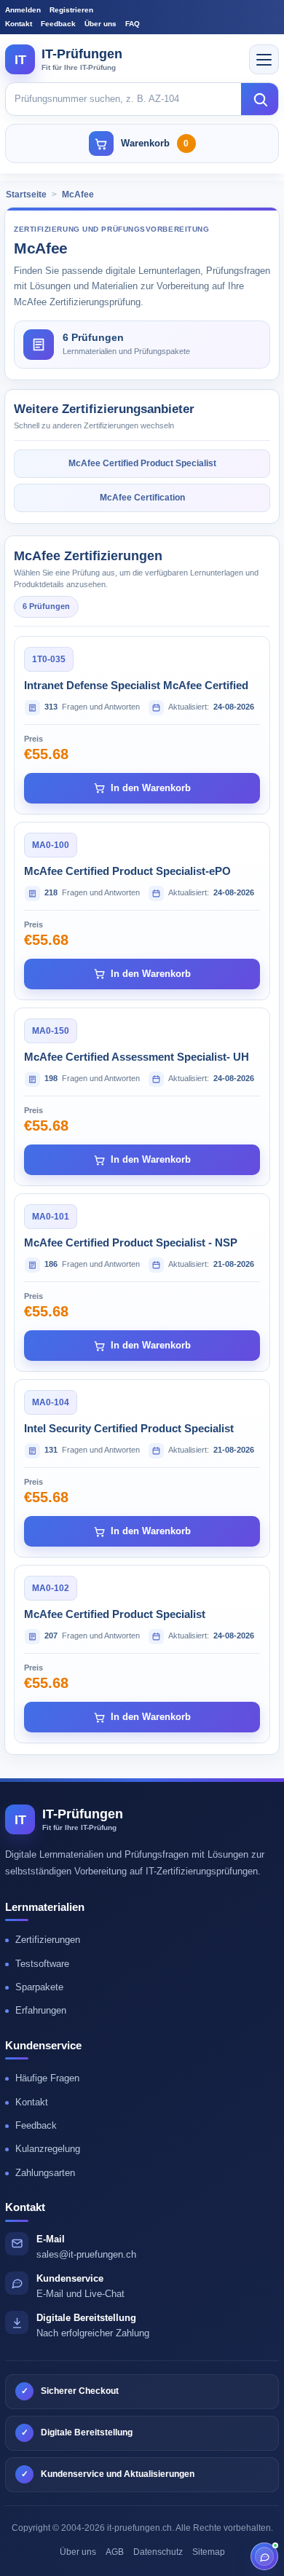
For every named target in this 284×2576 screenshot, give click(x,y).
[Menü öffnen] (264, 59)
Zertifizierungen (48, 1940)
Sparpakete (39, 1987)
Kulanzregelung (48, 2149)
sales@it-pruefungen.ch (86, 2254)
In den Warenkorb (151, 788)
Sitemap (209, 2552)
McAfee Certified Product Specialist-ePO (127, 871)
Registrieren (71, 10)
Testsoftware (42, 1964)
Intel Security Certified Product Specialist (129, 1428)
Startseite (26, 195)
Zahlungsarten (45, 2173)
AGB (115, 2552)
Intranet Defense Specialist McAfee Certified (136, 685)
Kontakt (19, 24)
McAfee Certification (142, 498)
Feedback (58, 24)
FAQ (133, 24)
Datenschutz (158, 2552)
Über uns (100, 24)
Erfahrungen (41, 2010)
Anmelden (23, 10)
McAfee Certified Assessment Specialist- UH (137, 1057)
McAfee (78, 195)
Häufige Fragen (47, 2078)
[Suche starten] (260, 99)
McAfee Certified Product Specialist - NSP (131, 1242)
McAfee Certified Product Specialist (142, 463)
